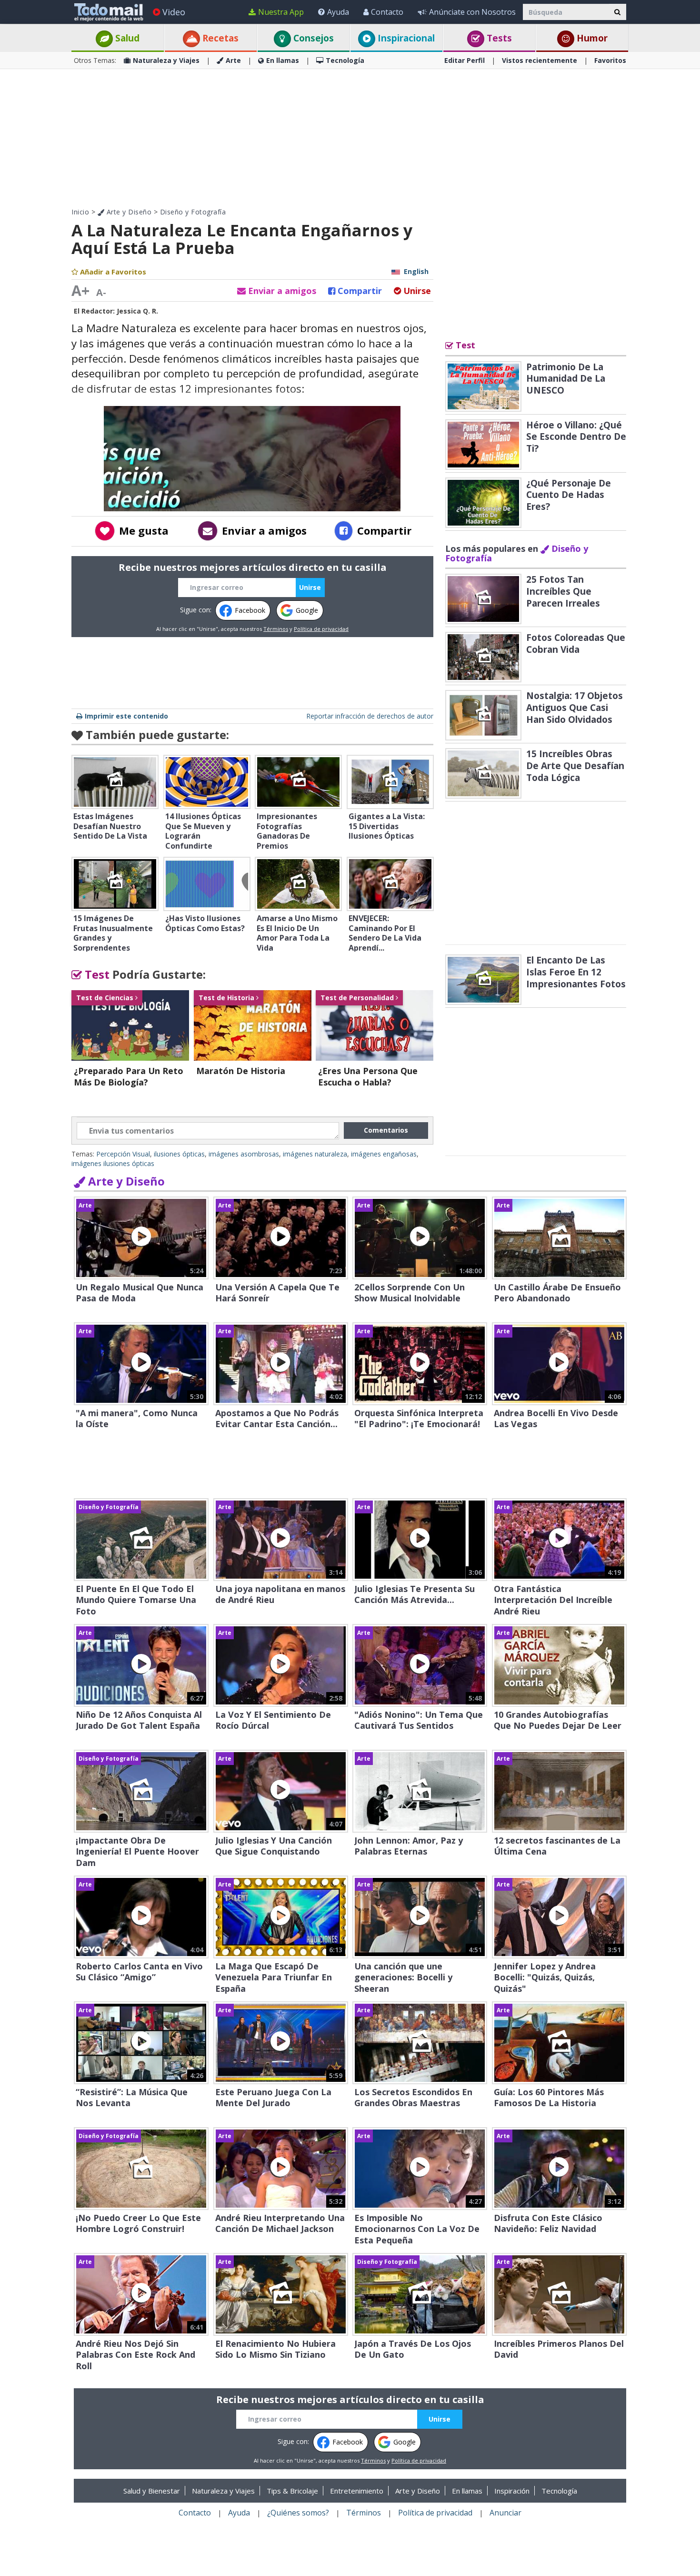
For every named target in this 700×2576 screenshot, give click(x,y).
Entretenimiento (357, 2491)
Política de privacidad (321, 629)
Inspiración (512, 2491)
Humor (591, 38)
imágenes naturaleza (315, 1154)
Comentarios (386, 1130)
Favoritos (610, 60)
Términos (276, 629)
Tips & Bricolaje (292, 2491)
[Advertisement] (350, 138)
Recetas (219, 38)
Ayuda (338, 12)
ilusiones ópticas (179, 1154)
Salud (126, 38)
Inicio (80, 212)
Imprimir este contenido (126, 716)
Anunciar (505, 2513)
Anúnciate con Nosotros (472, 12)
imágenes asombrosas (244, 1154)
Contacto (387, 12)
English (416, 271)
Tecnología (345, 60)
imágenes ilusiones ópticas (113, 1163)
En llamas (283, 60)
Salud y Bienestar (152, 2491)
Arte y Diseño (128, 212)
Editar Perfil (465, 60)
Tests (498, 38)
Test (96, 974)
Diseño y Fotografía (193, 212)
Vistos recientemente (540, 60)
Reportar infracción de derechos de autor (370, 716)
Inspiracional (405, 38)
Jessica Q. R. (137, 311)
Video (174, 12)
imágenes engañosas (384, 1154)
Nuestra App (281, 12)
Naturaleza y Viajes (166, 60)
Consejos (312, 38)
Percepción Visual (123, 1154)
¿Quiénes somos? (298, 2513)
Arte (233, 60)
